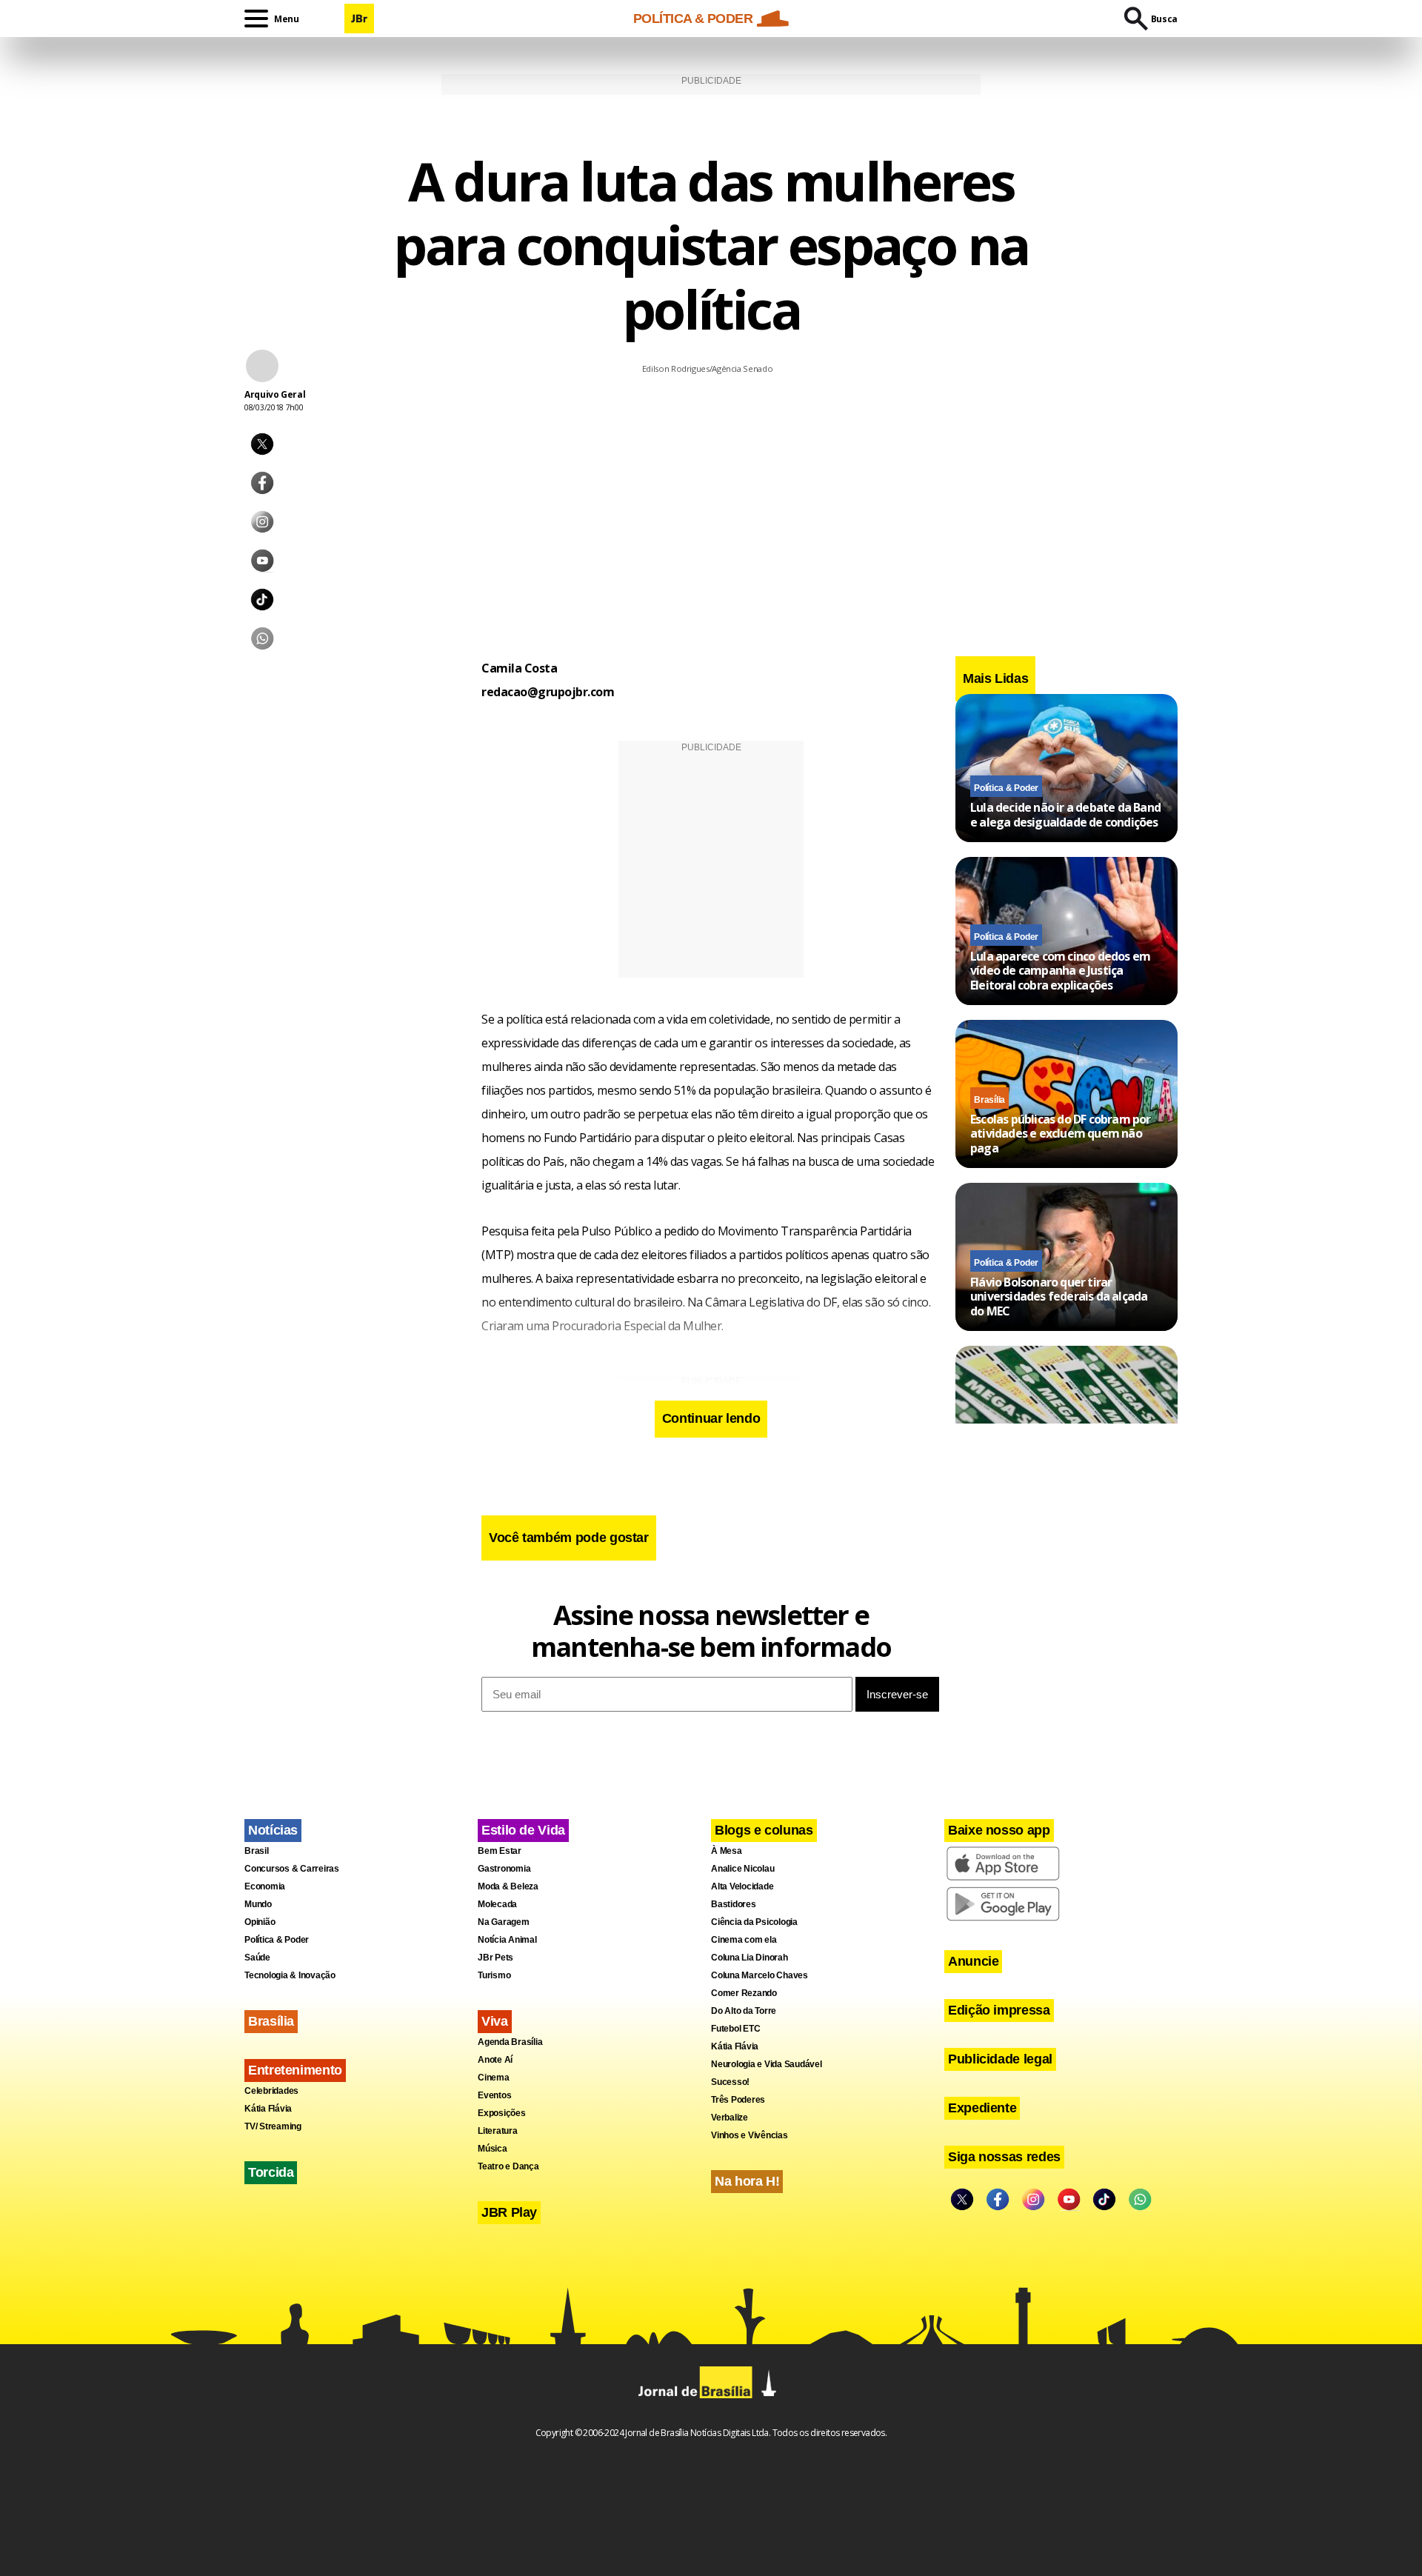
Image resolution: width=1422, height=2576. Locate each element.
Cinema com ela (744, 1940)
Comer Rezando (744, 1993)
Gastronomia (504, 1869)
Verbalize (730, 2118)
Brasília (989, 1100)
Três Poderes (738, 2100)
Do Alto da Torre (744, 2011)
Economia (265, 1886)
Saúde (257, 1958)
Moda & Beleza (508, 1886)
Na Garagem (504, 1922)
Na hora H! (747, 2181)
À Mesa (727, 1851)
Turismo (494, 1975)
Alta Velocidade (742, 1886)
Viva (495, 2021)
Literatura (498, 2131)
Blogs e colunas (764, 1830)
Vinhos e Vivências (750, 2135)
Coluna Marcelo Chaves (760, 1975)
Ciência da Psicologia (754, 1922)
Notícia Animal (507, 1940)
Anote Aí (495, 2060)
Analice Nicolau (742, 1869)
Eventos (494, 2095)
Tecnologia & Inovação (290, 1975)
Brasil (257, 1851)
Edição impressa (999, 2010)
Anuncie (973, 1961)
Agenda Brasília (510, 2042)
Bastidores (734, 1904)
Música (493, 2149)
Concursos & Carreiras (292, 1869)
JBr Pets (495, 1958)
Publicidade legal (1000, 2059)
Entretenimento (295, 2070)
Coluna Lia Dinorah (750, 1958)
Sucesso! (730, 2082)
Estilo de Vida (523, 1830)
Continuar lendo (711, 1418)
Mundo (258, 1904)
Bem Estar (500, 1851)
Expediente (982, 2108)
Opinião (260, 1922)
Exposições (502, 2113)
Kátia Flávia (268, 2109)
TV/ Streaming (273, 2126)
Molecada (497, 1904)
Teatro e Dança (508, 2166)
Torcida (271, 2172)
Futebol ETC (735, 2029)
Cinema (494, 2078)
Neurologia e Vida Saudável (767, 2064)
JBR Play (509, 2212)
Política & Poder (1006, 788)
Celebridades (271, 2091)
